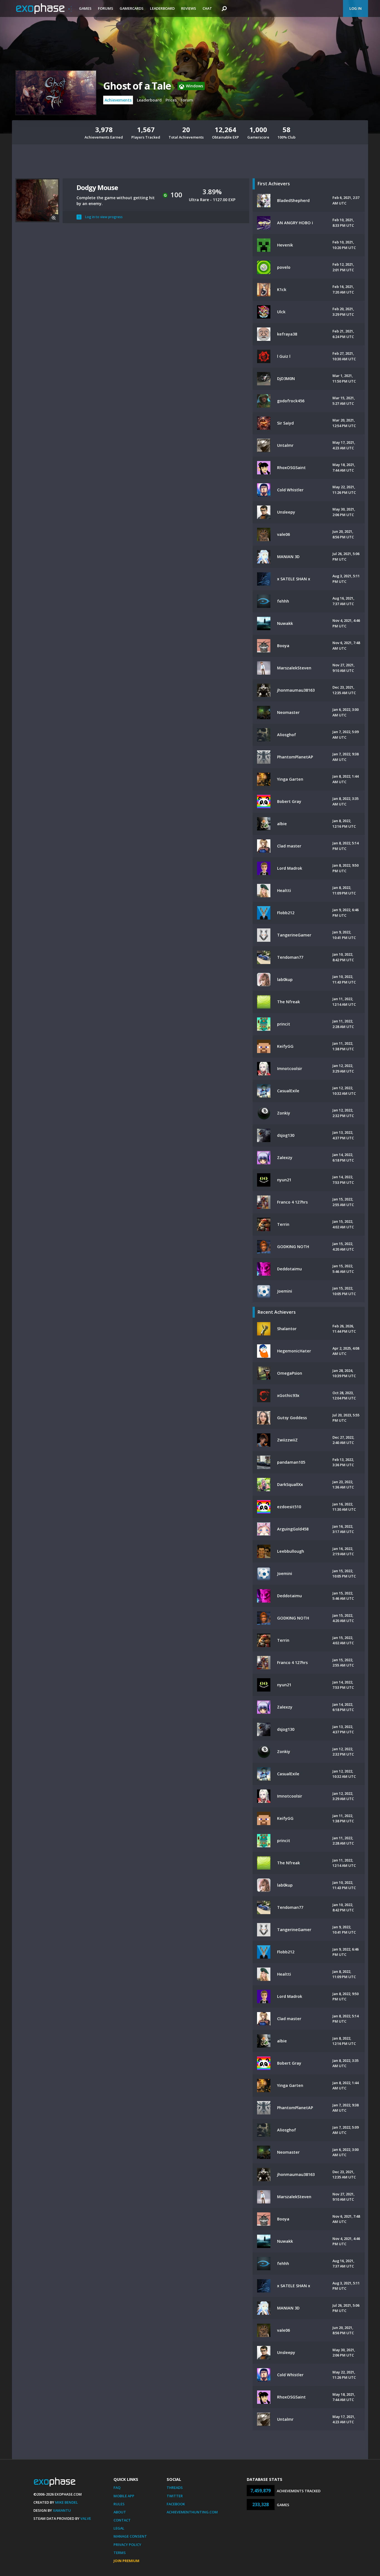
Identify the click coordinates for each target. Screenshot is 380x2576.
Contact (122, 2520)
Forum (187, 100)
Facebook (176, 2504)
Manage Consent (130, 2536)
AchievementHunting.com (192, 2512)
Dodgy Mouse (97, 187)
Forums (106, 8)
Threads (175, 2488)
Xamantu (62, 2510)
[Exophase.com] (44, 9)
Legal (119, 2528)
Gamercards (132, 8)
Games (85, 8)
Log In (356, 8)
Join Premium (126, 2561)
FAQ (117, 2488)
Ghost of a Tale (137, 86)
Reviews (189, 8)
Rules (119, 2504)
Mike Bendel (66, 2502)
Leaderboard (162, 8)
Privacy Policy (127, 2545)
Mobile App (124, 2496)
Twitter (175, 2496)
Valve (86, 2518)
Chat (207, 8)
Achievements (118, 100)
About (120, 2512)
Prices (171, 100)
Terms (120, 2553)
